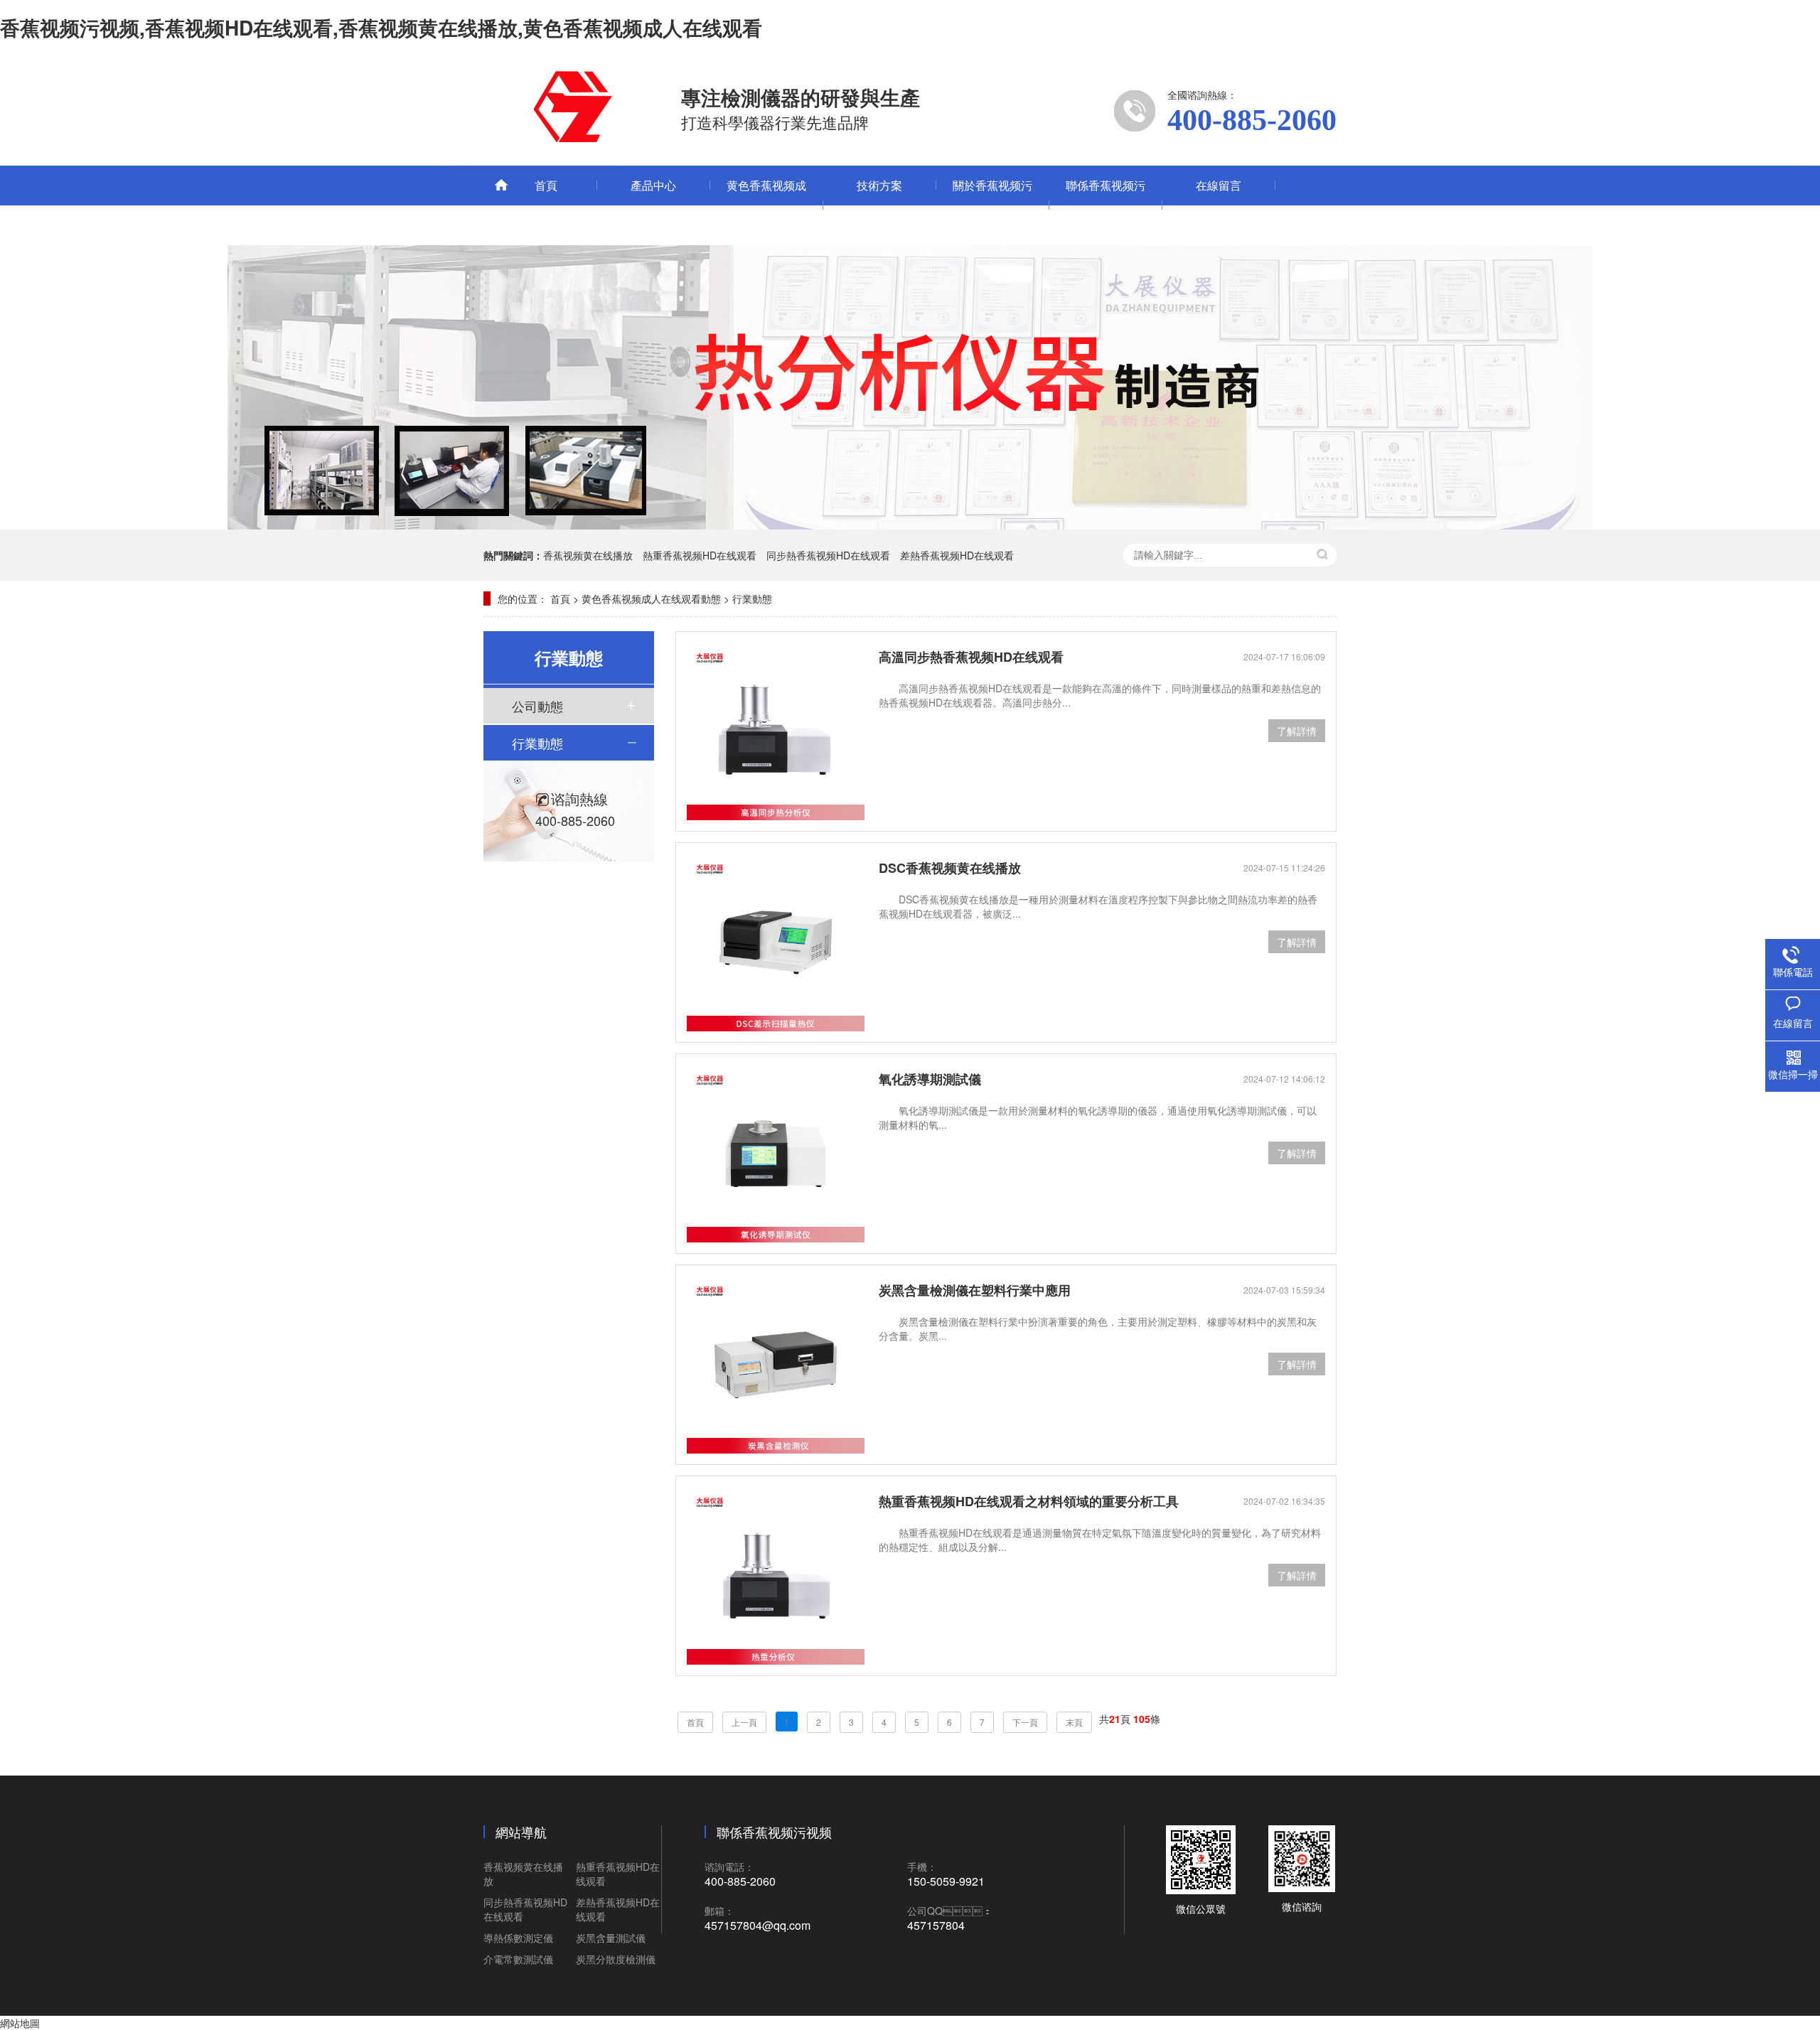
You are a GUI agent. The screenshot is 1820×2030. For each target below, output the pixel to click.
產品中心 (653, 185)
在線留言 (1219, 185)
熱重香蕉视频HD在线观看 (700, 555)
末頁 (1074, 1722)
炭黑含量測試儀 (611, 1938)
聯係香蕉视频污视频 (1106, 205)
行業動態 (752, 598)
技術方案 (879, 185)
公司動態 (537, 706)
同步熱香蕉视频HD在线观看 (828, 555)
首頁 (546, 185)
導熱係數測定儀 (518, 1938)
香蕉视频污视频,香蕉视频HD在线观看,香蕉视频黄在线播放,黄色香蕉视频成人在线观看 (381, 27)
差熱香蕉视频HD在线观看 (957, 555)
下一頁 (1025, 1722)
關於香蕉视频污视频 (992, 205)
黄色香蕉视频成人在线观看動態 (766, 205)
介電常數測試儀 (518, 1959)
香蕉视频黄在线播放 (588, 555)
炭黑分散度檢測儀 (616, 1959)
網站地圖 (20, 2023)
